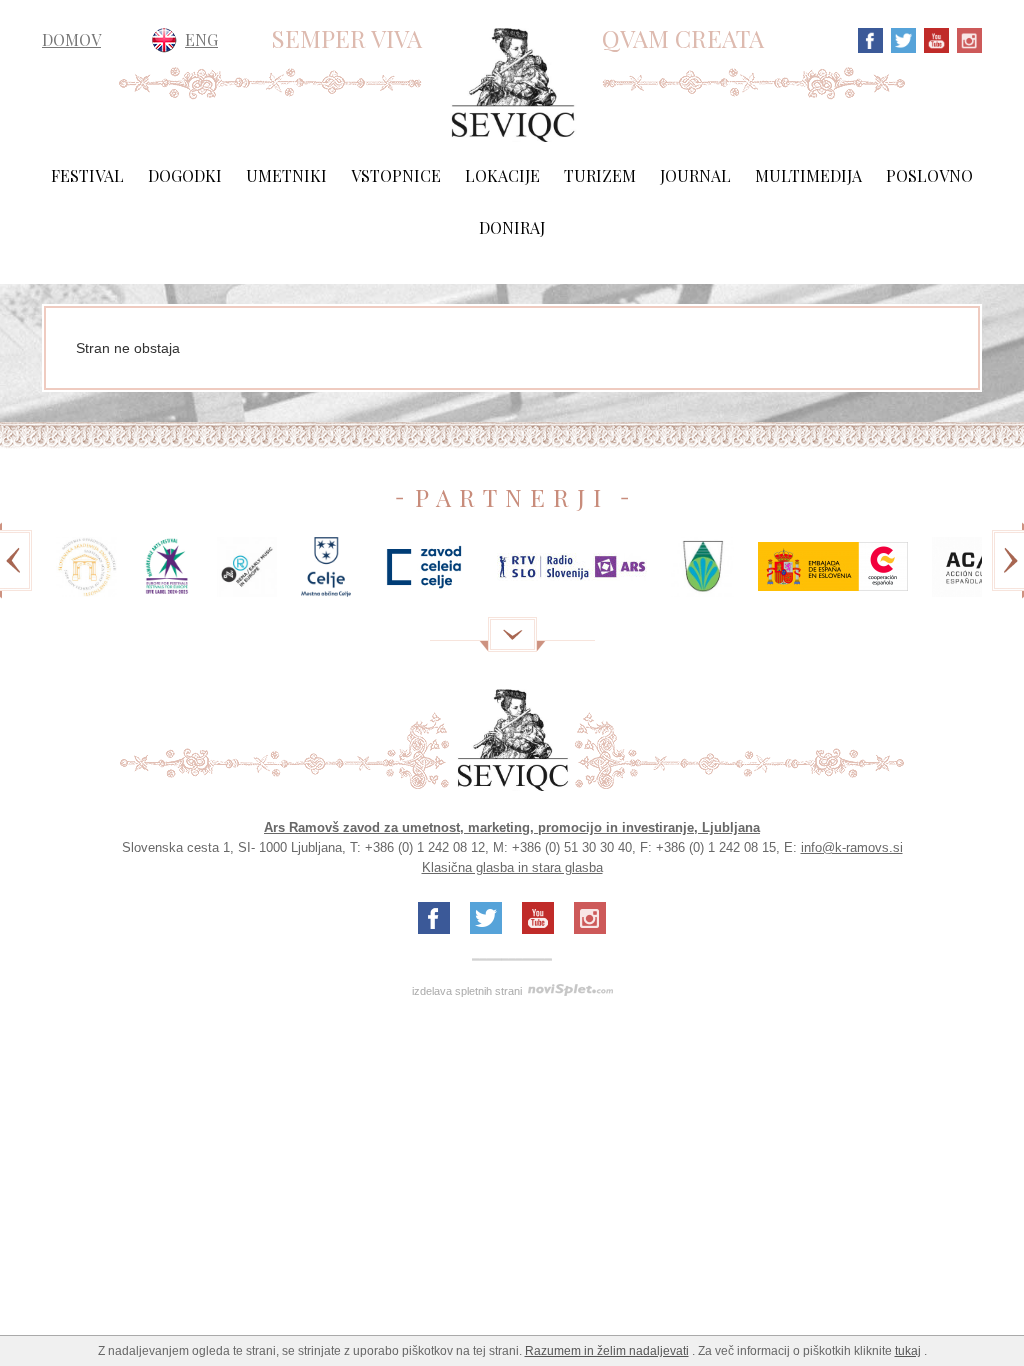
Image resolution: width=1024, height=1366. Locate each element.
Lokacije (502, 175)
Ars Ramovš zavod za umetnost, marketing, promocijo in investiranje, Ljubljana (512, 827)
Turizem (600, 175)
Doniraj (512, 227)
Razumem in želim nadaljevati (607, 1351)
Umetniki (286, 175)
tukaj (908, 1351)
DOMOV (71, 40)
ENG (201, 39)
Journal (695, 175)
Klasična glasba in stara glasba (512, 867)
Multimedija (808, 175)
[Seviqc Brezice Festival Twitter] (901, 38)
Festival (87, 175)
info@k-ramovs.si (852, 847)
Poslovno (929, 175)
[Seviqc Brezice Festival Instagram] (967, 38)
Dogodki (185, 175)
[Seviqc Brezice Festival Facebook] (870, 38)
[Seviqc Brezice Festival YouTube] (934, 38)
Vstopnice (396, 175)
